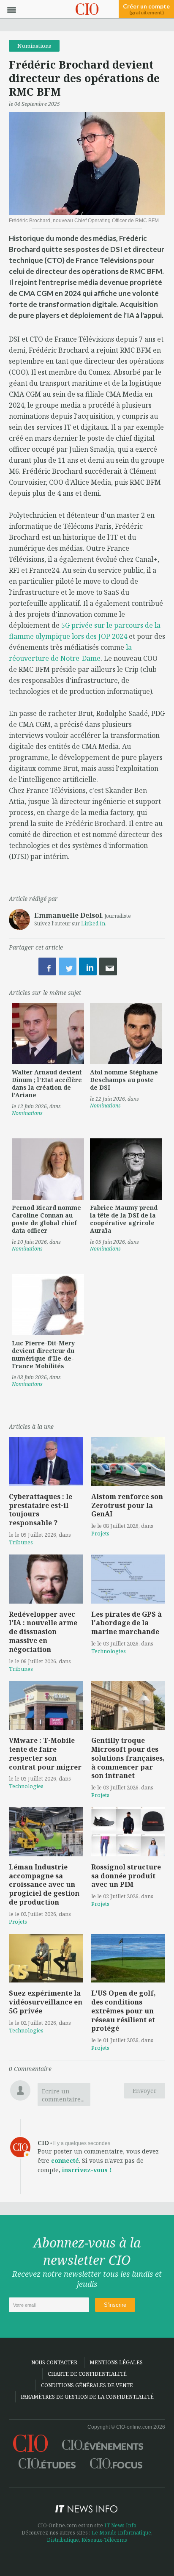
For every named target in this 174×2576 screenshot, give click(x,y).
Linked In (93, 924)
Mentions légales (116, 2362)
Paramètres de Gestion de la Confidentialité (87, 2397)
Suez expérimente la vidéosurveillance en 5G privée (46, 2002)
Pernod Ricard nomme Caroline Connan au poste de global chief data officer (46, 1219)
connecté (65, 2160)
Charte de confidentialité (87, 2374)
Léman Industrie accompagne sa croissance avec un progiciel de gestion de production (44, 1884)
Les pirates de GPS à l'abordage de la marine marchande (126, 1623)
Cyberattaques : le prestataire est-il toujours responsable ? (41, 1510)
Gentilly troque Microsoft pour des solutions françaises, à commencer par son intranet (128, 1758)
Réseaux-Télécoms (104, 2540)
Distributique (63, 2540)
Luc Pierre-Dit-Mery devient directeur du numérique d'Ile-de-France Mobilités (43, 1354)
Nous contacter (54, 2362)
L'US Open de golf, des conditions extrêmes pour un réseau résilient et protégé (124, 2011)
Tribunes (21, 1542)
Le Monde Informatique (121, 2533)
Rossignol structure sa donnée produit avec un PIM (126, 1876)
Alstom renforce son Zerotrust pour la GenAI (127, 1505)
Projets (100, 1533)
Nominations (34, 46)
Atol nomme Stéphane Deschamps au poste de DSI (124, 1080)
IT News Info (120, 2525)
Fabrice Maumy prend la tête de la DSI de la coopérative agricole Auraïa (124, 1219)
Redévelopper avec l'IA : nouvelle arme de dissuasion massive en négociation (43, 1632)
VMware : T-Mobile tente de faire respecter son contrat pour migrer (45, 1753)
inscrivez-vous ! (87, 2170)
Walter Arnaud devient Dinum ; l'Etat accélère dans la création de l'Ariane (47, 1084)
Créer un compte (146, 9)
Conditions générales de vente (87, 2385)
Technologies (109, 1651)
